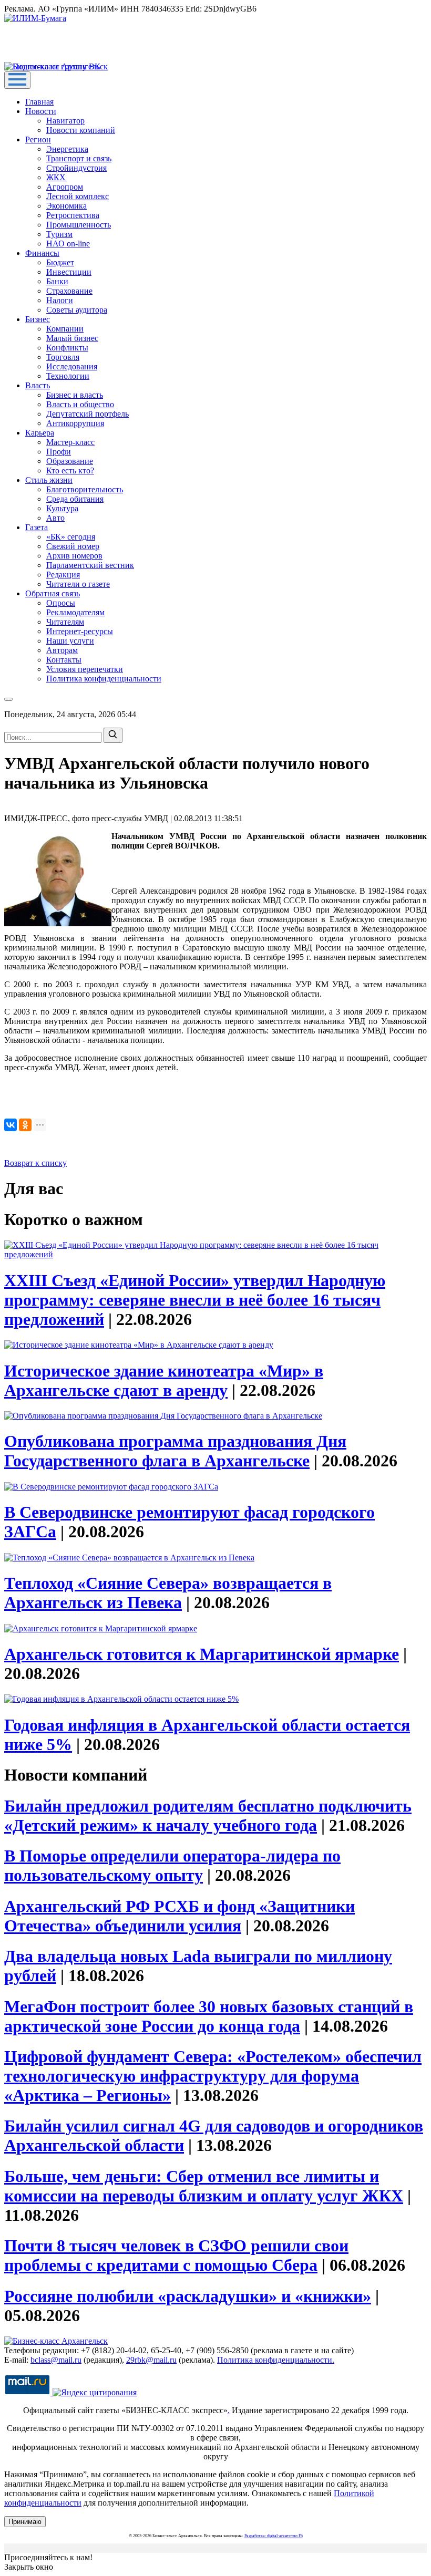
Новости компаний (81, 130)
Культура (62, 508)
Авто (55, 518)
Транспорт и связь (79, 158)
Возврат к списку (35, 1163)
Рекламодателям (75, 612)
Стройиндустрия (76, 168)
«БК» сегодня (71, 537)
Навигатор (65, 121)
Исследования (72, 366)
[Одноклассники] (25, 1125)
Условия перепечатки (85, 669)
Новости (41, 111)
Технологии (68, 376)
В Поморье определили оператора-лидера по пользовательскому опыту (172, 1865)
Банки (57, 281)
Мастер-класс (70, 442)
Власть (38, 385)
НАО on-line (68, 244)
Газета (37, 527)
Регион (38, 139)
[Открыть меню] (17, 80)
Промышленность (79, 225)
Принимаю (25, 2522)
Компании (65, 329)
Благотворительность (85, 489)
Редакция (63, 575)
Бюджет (60, 262)
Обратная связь (53, 593)
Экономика (66, 206)
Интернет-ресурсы (80, 631)
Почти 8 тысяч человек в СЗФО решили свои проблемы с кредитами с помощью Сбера (176, 2255)
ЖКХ (56, 177)
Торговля (63, 357)
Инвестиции (69, 272)
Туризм (59, 234)
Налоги (60, 300)
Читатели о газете (78, 584)
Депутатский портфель (88, 414)
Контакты (64, 660)
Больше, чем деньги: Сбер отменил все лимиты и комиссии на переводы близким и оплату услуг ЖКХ (204, 2186)
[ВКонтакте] (11, 1125)
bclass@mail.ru (56, 2360)
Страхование (69, 291)
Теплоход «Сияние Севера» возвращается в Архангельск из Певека (168, 1593)
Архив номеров (74, 556)
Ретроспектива (73, 215)
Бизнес (38, 319)
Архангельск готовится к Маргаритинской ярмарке (202, 1654)
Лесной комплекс (78, 196)
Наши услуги (70, 641)
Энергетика (67, 149)
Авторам (62, 650)
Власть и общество (80, 404)
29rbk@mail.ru (151, 2360)
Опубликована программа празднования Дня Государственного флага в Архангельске (175, 1451)
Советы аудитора (77, 310)
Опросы (61, 603)
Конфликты (67, 348)
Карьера (40, 433)
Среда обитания (75, 499)
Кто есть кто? (70, 470)
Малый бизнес (72, 338)
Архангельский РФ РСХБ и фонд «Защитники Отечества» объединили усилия (179, 1916)
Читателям (65, 622)
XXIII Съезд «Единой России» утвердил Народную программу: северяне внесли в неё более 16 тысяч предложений (195, 1300)
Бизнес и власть (75, 395)
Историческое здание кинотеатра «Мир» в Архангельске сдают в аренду (164, 1380)
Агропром (65, 187)
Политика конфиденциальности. (276, 2360)
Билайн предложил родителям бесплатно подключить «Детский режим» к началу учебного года (208, 1815)
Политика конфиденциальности (104, 679)
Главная (39, 102)
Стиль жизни (49, 480)
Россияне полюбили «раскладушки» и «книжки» (188, 2296)
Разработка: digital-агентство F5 (274, 2536)
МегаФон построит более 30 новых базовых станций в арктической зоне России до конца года (209, 2016)
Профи (59, 452)
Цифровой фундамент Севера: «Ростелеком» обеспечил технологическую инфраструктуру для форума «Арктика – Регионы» (213, 2076)
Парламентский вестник (90, 565)
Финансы (42, 253)
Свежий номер (73, 546)
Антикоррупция (75, 423)
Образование (70, 461)
